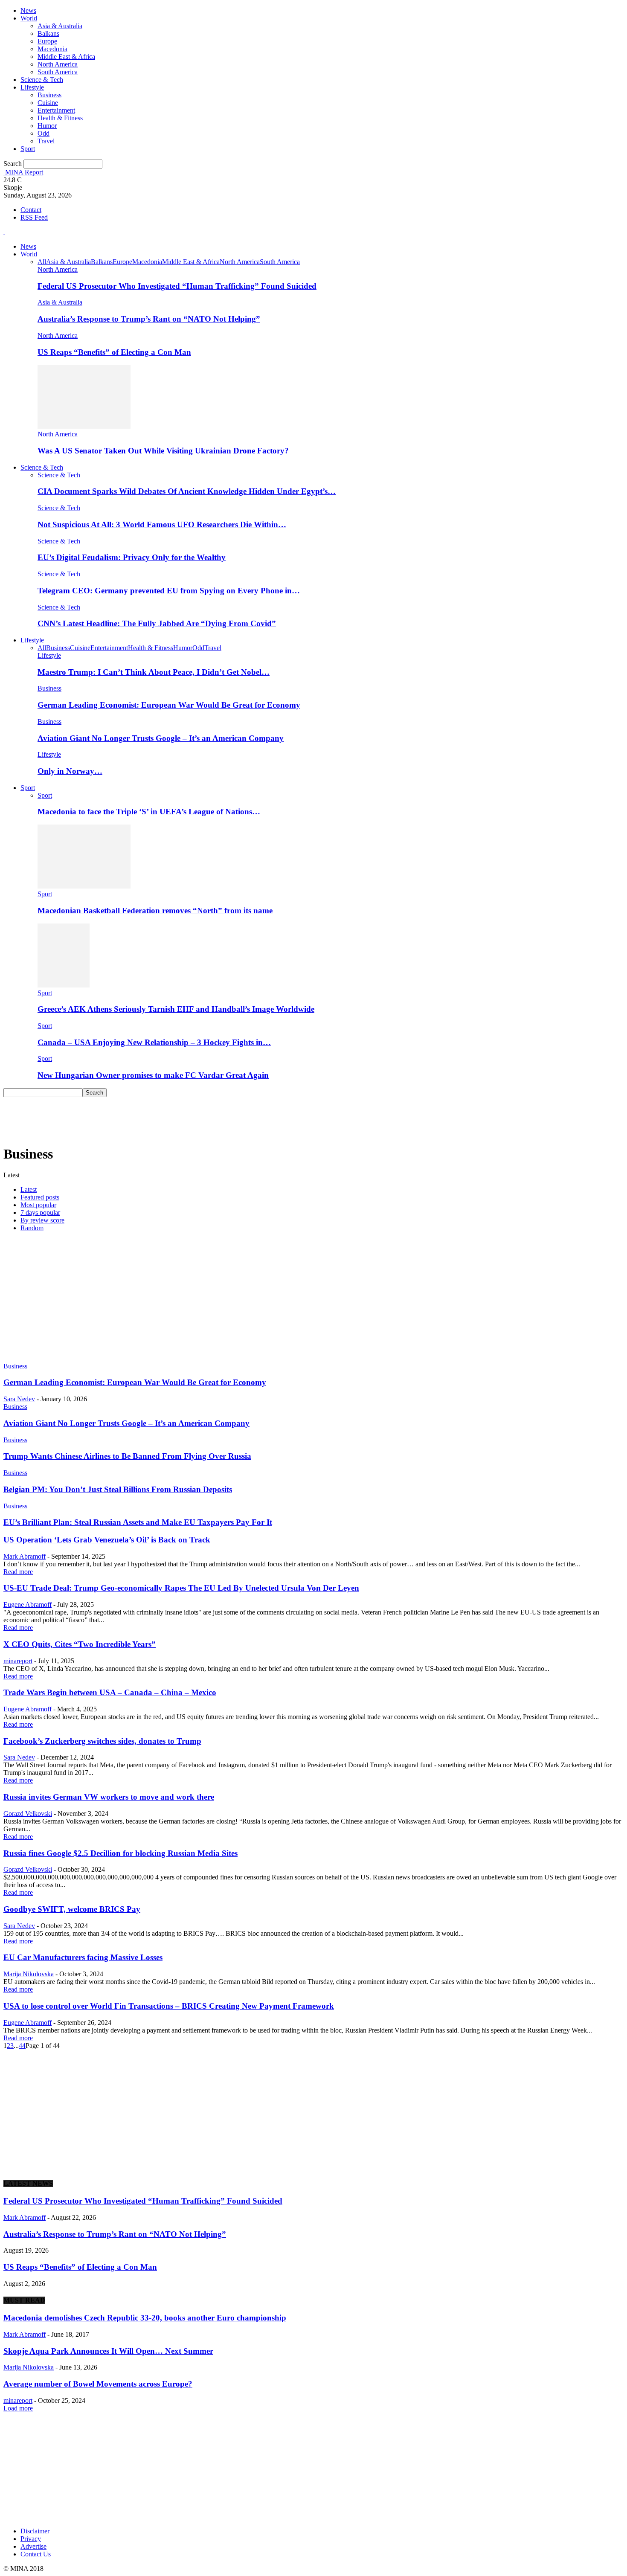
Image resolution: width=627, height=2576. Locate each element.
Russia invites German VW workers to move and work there (109, 1797)
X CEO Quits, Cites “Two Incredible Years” (80, 1644)
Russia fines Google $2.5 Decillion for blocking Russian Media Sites (120, 1853)
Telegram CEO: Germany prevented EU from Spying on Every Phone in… (169, 591)
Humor (47, 126)
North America (58, 64)
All (42, 262)
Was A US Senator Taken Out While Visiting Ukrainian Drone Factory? (163, 451)
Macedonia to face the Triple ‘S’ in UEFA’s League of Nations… (149, 812)
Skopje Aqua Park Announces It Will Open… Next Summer (108, 2351)
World (29, 18)
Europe (47, 41)
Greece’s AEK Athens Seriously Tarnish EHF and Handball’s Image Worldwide (176, 1009)
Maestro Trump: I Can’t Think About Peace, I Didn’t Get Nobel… (154, 672)
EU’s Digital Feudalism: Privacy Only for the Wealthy (132, 557)
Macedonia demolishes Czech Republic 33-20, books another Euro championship (145, 2318)
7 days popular (40, 1212)
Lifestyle (32, 87)
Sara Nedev (19, 1399)
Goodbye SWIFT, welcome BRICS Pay (72, 1909)
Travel (46, 141)
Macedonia (52, 49)
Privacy (31, 2539)
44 (22, 2046)
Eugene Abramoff (28, 1605)
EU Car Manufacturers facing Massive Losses (83, 1957)
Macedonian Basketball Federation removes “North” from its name (155, 910)
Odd (44, 133)
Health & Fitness (60, 118)
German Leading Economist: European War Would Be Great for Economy (169, 705)
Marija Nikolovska (29, 1974)
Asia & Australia (60, 26)
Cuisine (48, 103)
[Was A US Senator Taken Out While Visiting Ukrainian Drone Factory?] (84, 426)
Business (49, 95)
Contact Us (36, 2554)
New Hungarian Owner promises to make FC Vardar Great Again (153, 1075)
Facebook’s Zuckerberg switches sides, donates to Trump (102, 1741)
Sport (28, 149)
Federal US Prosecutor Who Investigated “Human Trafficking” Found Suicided (177, 286)
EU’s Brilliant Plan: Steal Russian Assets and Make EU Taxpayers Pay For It (138, 1522)
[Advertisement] (159, 1116)
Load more (18, 2408)
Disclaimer (35, 2531)
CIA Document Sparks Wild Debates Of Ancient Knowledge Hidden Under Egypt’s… (187, 491)
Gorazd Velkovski (28, 1814)
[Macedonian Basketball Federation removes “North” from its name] (84, 886)
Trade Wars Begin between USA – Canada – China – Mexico (110, 1692)
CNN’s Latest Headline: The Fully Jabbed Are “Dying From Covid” (157, 623)
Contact (31, 210)
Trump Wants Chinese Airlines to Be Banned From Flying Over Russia (127, 1456)
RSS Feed (34, 217)
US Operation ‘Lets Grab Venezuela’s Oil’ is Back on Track (107, 1540)
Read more (18, 1572)
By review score (42, 1220)
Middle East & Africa (66, 57)
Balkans (48, 33)
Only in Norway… (70, 771)
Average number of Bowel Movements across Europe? (98, 2384)
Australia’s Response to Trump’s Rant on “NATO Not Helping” (149, 319)
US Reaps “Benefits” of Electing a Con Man (114, 352)
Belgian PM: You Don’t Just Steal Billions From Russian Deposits (118, 1489)
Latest (29, 1189)
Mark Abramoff (25, 1556)
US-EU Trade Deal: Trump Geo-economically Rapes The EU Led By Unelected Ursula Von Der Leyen (181, 1588)
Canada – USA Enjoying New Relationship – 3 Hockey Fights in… (154, 1042)
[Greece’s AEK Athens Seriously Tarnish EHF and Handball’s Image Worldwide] (64, 985)
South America (58, 72)
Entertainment (56, 110)
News (28, 10)
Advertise (33, 2546)
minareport (18, 1661)
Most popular (38, 1205)
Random (32, 1228)
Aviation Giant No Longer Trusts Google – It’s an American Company (161, 738)
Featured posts (40, 1197)
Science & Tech (42, 80)
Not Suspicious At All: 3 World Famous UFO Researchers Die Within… (162, 524)
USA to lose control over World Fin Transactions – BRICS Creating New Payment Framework (169, 2006)
